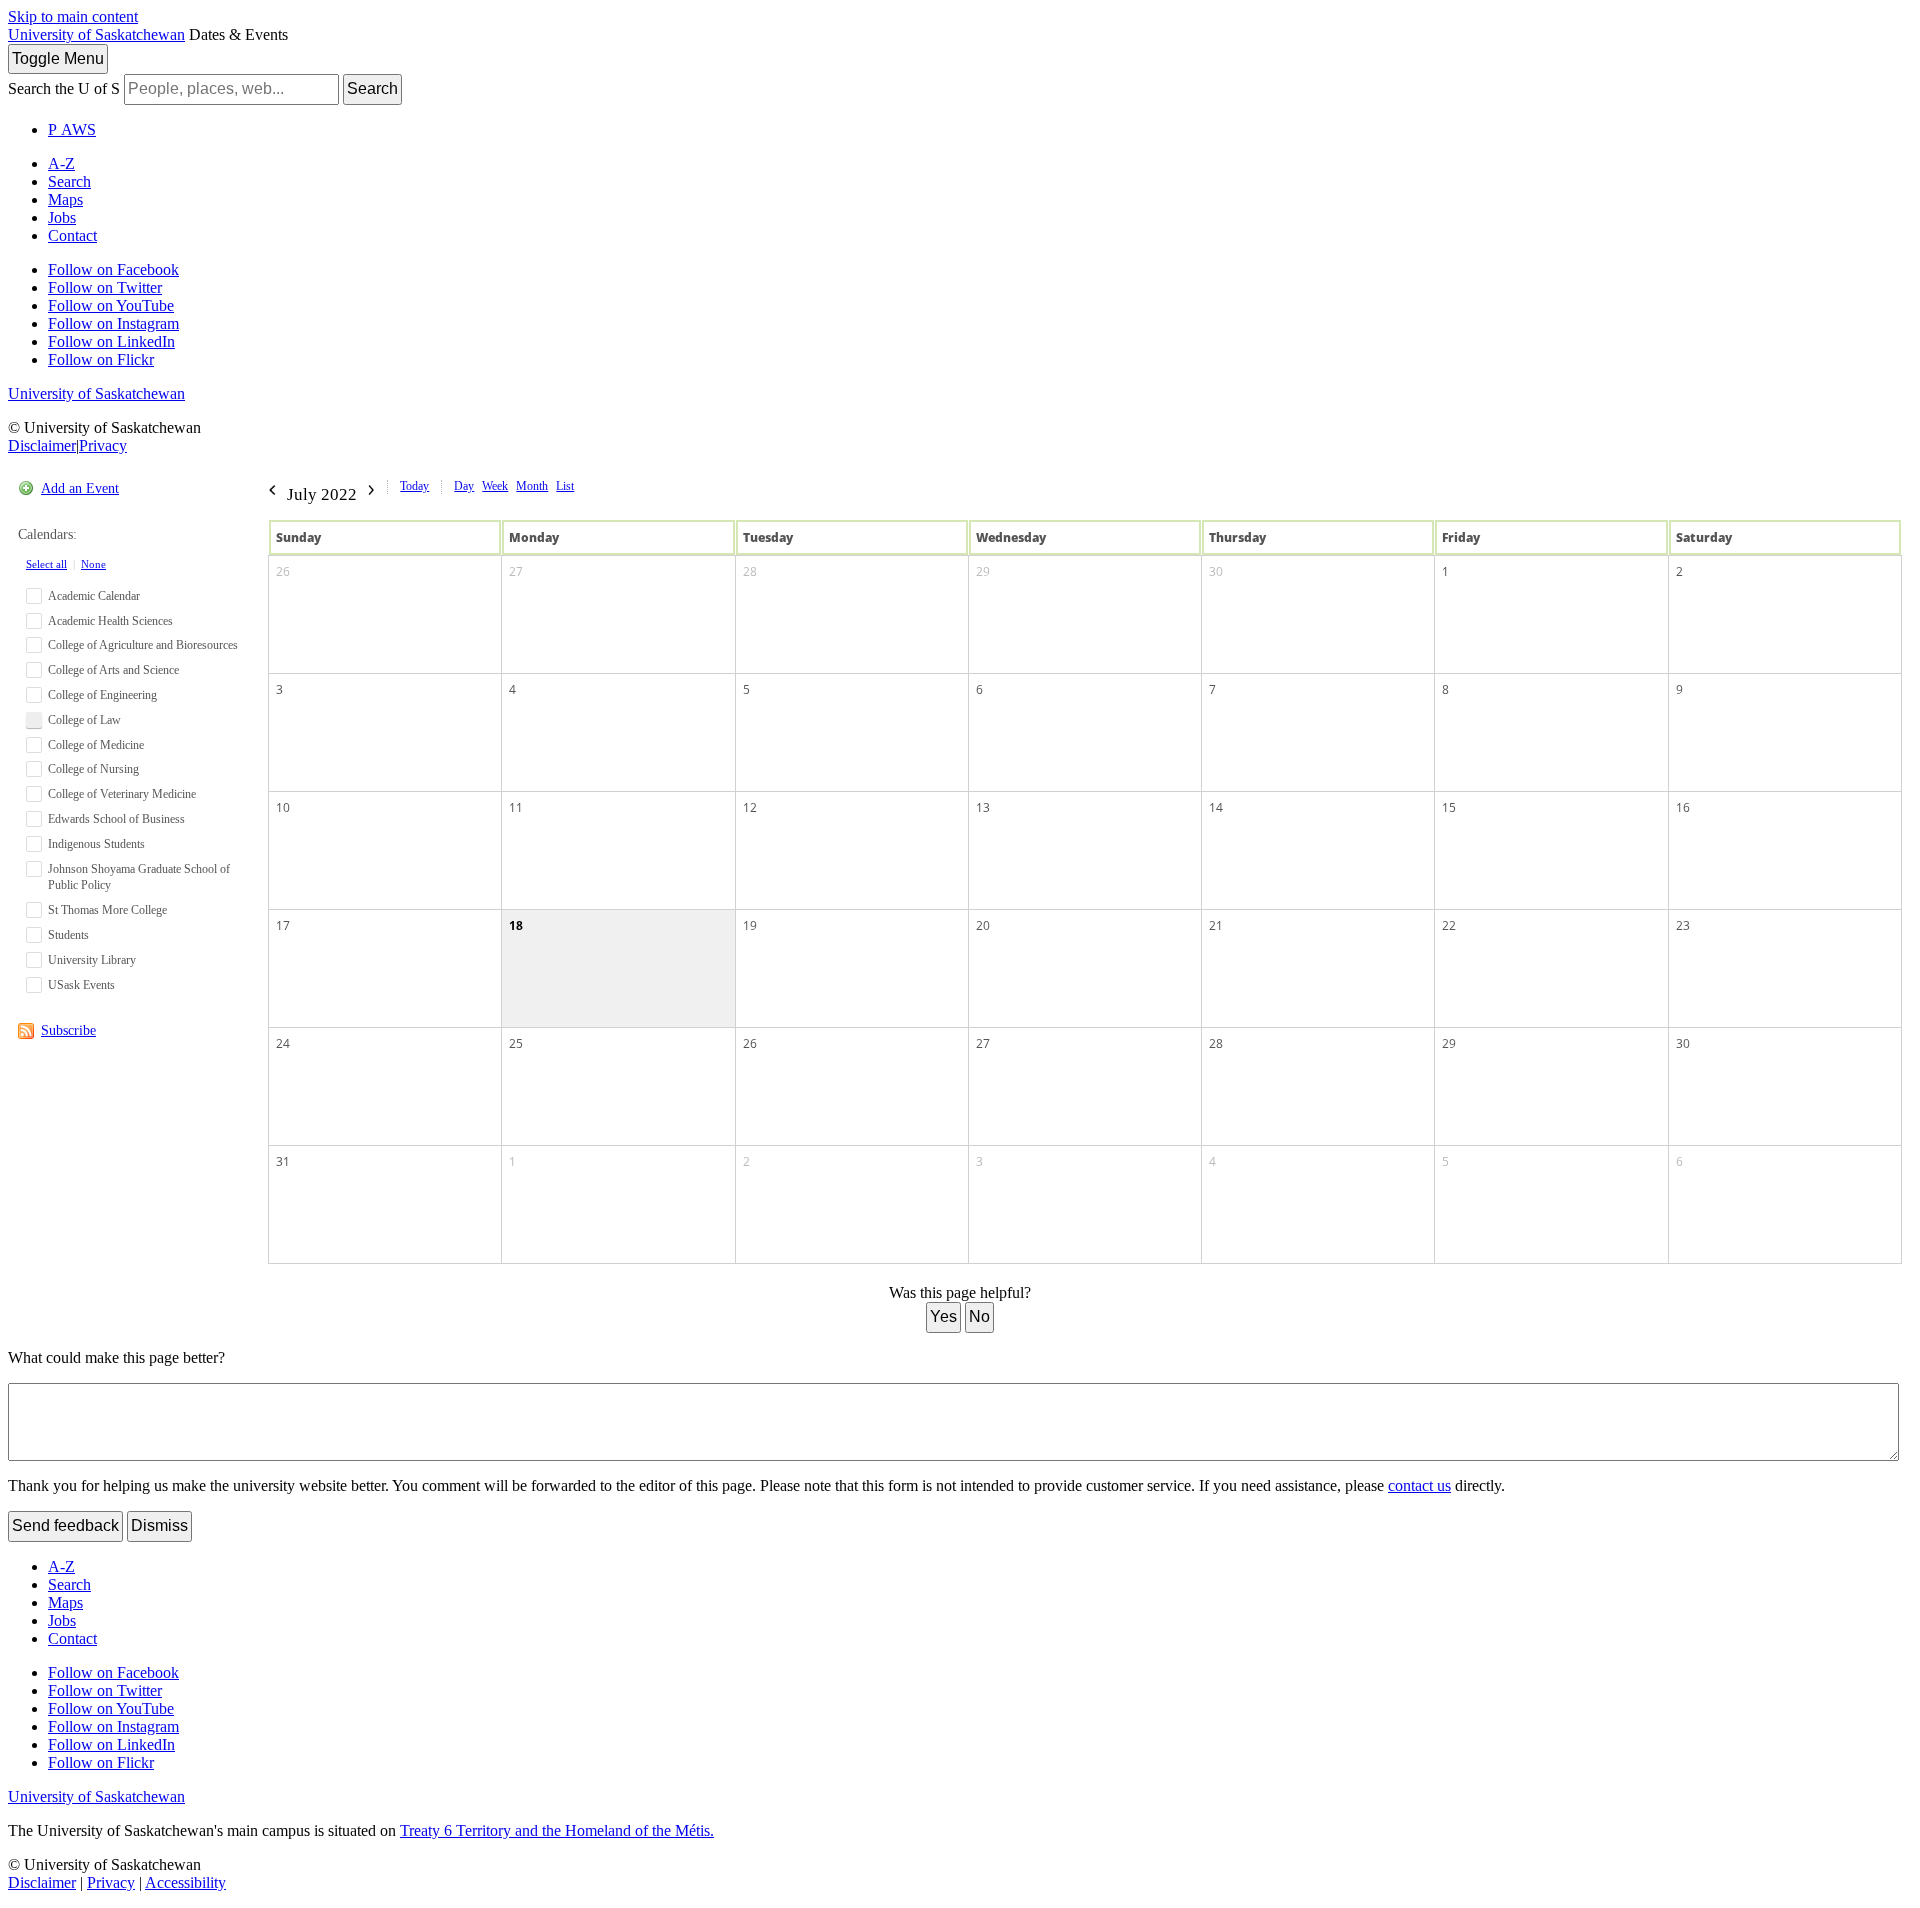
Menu (58, 58)
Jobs (62, 217)
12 (750, 807)
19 (750, 925)
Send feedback (65, 1525)
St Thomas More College (107, 910)
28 (750, 571)
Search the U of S (64, 88)
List (565, 486)
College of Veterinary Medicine (122, 794)
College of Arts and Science (113, 670)
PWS (72, 129)
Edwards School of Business (116, 819)
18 (516, 925)
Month (532, 486)
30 (1216, 571)
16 (1683, 807)
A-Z (61, 163)
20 (983, 925)
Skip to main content (73, 16)
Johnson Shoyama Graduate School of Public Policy (139, 877)
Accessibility (185, 1882)
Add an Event (80, 488)
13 (983, 807)
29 (983, 571)
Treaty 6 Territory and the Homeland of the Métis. (557, 1830)
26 (283, 571)
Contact (72, 235)
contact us (1419, 1485)
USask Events (81, 985)
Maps (65, 199)
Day (464, 486)
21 (1216, 925)
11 (516, 807)
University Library (92, 960)
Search (372, 88)
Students (68, 935)
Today (414, 486)
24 (283, 1043)
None (93, 564)
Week (495, 486)
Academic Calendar (94, 596)
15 (1449, 807)
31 (283, 1161)
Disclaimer (42, 445)
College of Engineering (102, 695)
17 (283, 925)
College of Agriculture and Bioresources (143, 645)
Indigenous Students (96, 844)
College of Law (84, 720)
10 (283, 807)
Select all (46, 564)
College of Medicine (96, 745)
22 (1449, 925)
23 (1683, 925)
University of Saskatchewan (96, 34)
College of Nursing (93, 769)
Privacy (103, 445)
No (979, 1316)
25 (516, 1043)
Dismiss (159, 1525)
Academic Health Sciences (110, 621)
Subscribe (68, 1030)
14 (1216, 807)
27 (516, 571)
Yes (943, 1316)
